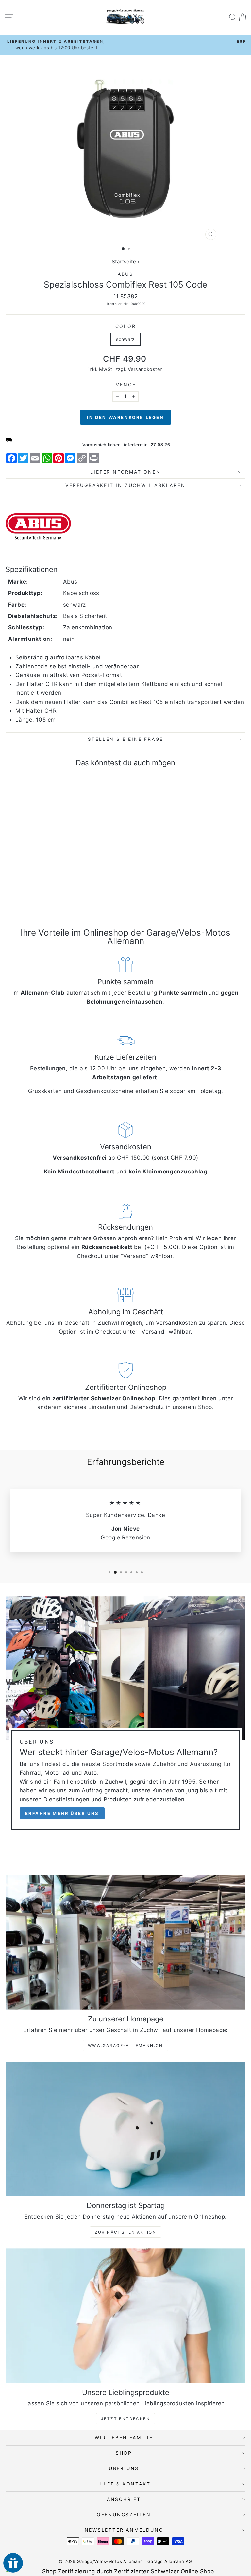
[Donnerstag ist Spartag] (125, 2129)
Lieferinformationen (125, 472)
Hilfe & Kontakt (124, 2484)
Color (126, 326)
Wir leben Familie (124, 2438)
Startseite (124, 262)
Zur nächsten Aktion (126, 2232)
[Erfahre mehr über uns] (125, 1716)
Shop (124, 2453)
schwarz (125, 339)
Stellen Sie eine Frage (126, 739)
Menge (126, 384)
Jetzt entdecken (125, 2419)
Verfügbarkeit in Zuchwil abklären (125, 485)
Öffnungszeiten (124, 2514)
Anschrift (124, 2499)
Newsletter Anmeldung (124, 2530)
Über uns (124, 2468)
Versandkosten (145, 369)
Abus (125, 274)
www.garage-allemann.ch (125, 2045)
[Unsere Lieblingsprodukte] (125, 2316)
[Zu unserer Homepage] (125, 1943)
